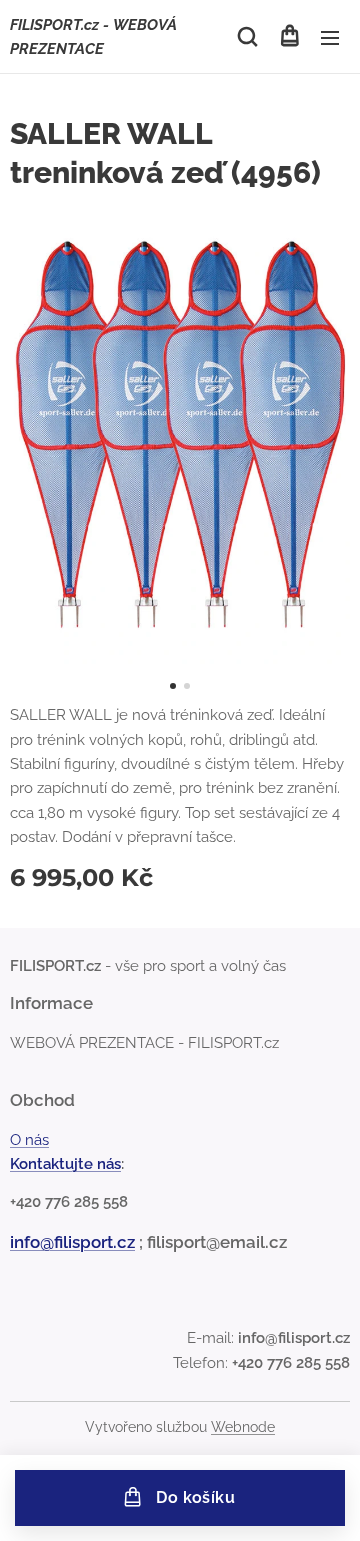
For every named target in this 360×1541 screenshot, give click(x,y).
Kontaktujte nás (65, 1164)
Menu (330, 37)
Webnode (243, 1427)
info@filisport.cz (72, 1242)
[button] (247, 37)
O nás (29, 1140)
